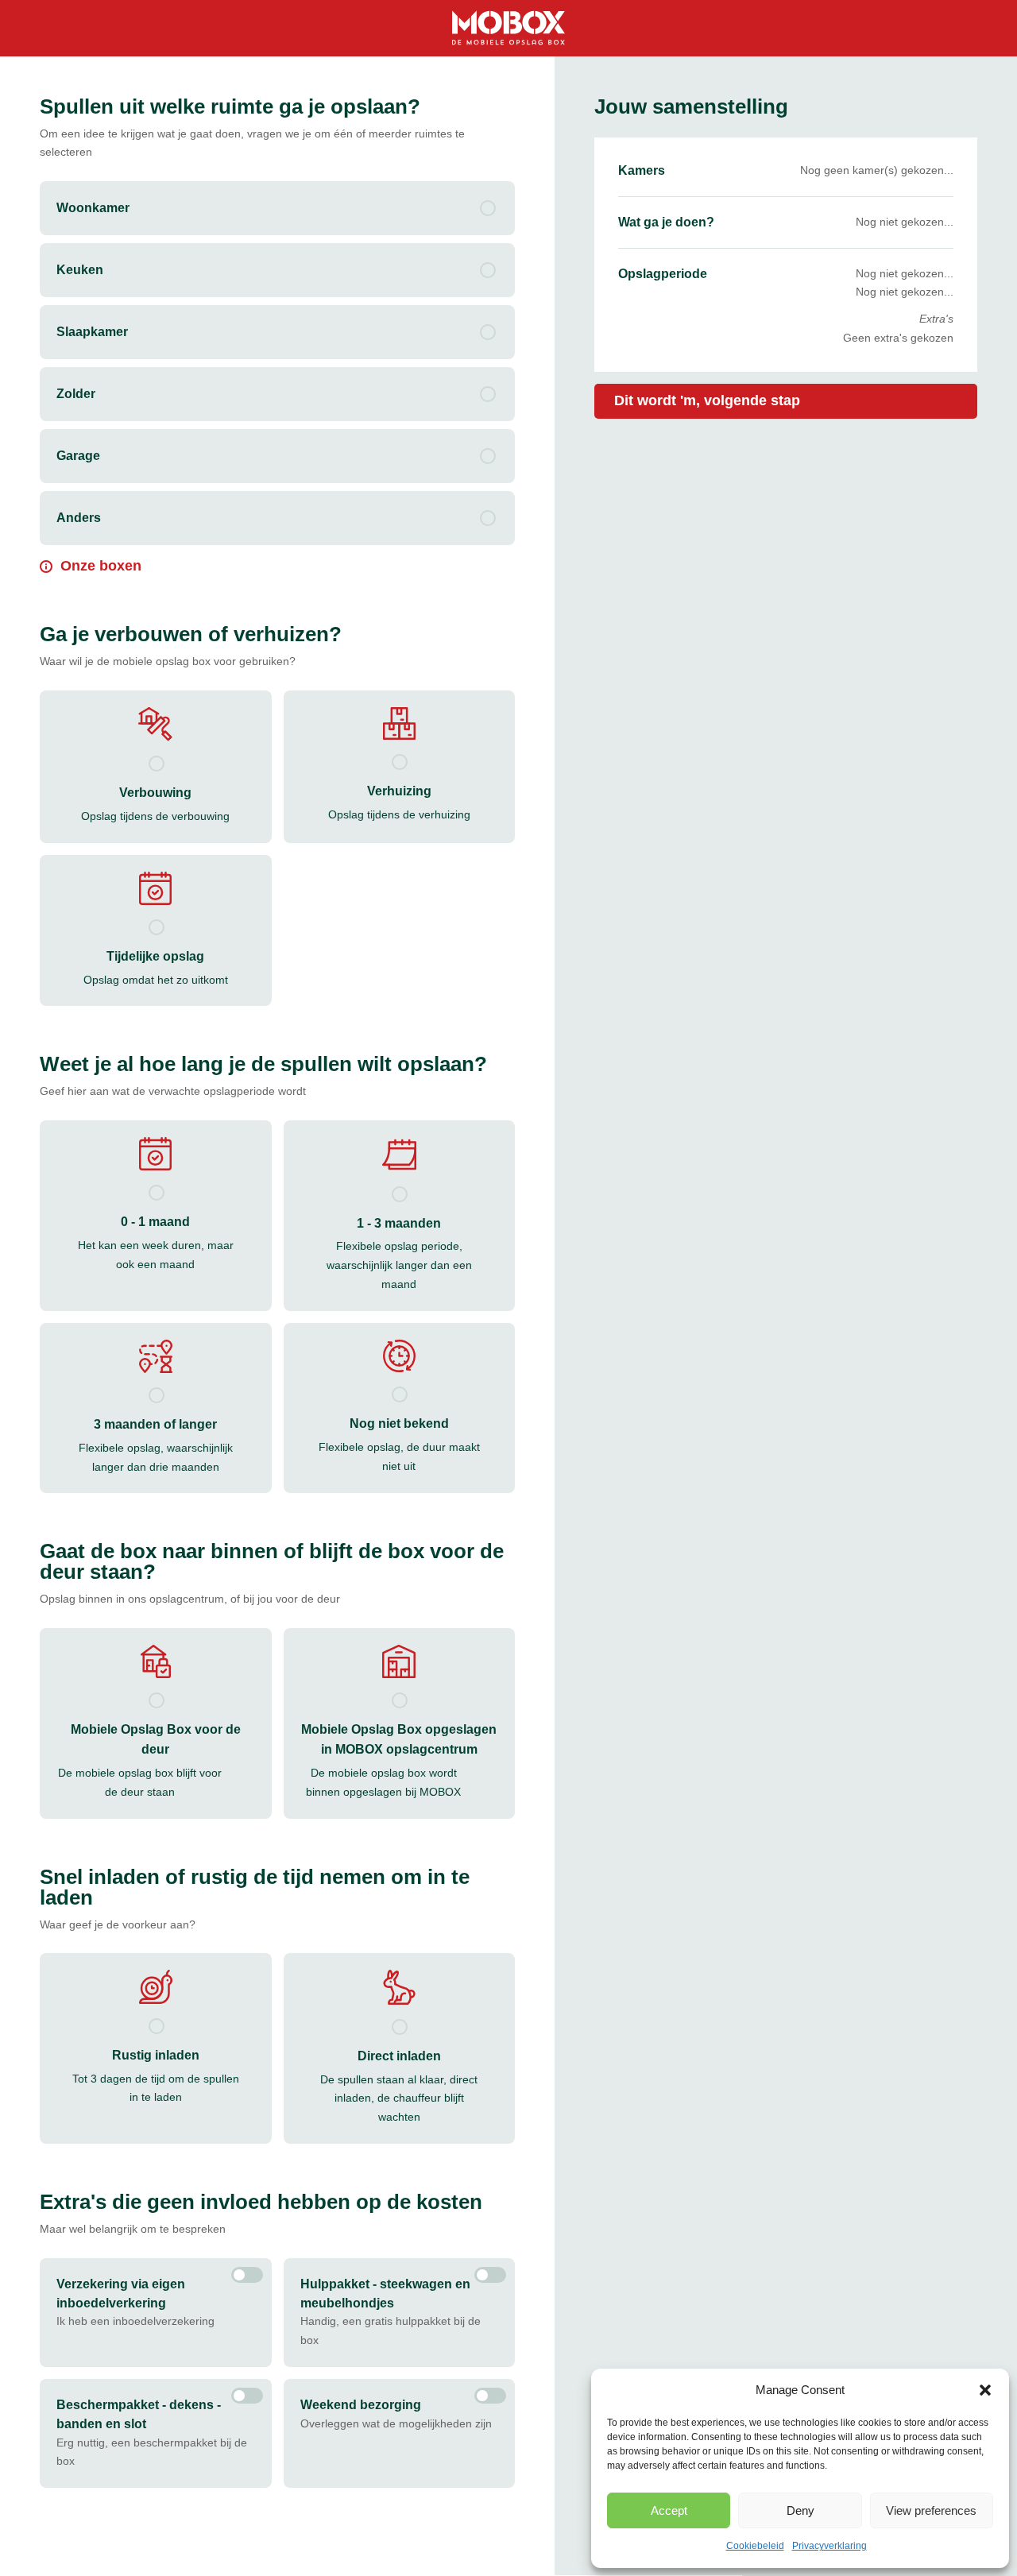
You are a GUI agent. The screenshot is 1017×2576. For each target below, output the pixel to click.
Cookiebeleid (755, 2546)
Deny (800, 2510)
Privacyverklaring (829, 2546)
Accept (669, 2510)
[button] (985, 2390)
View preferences (931, 2510)
